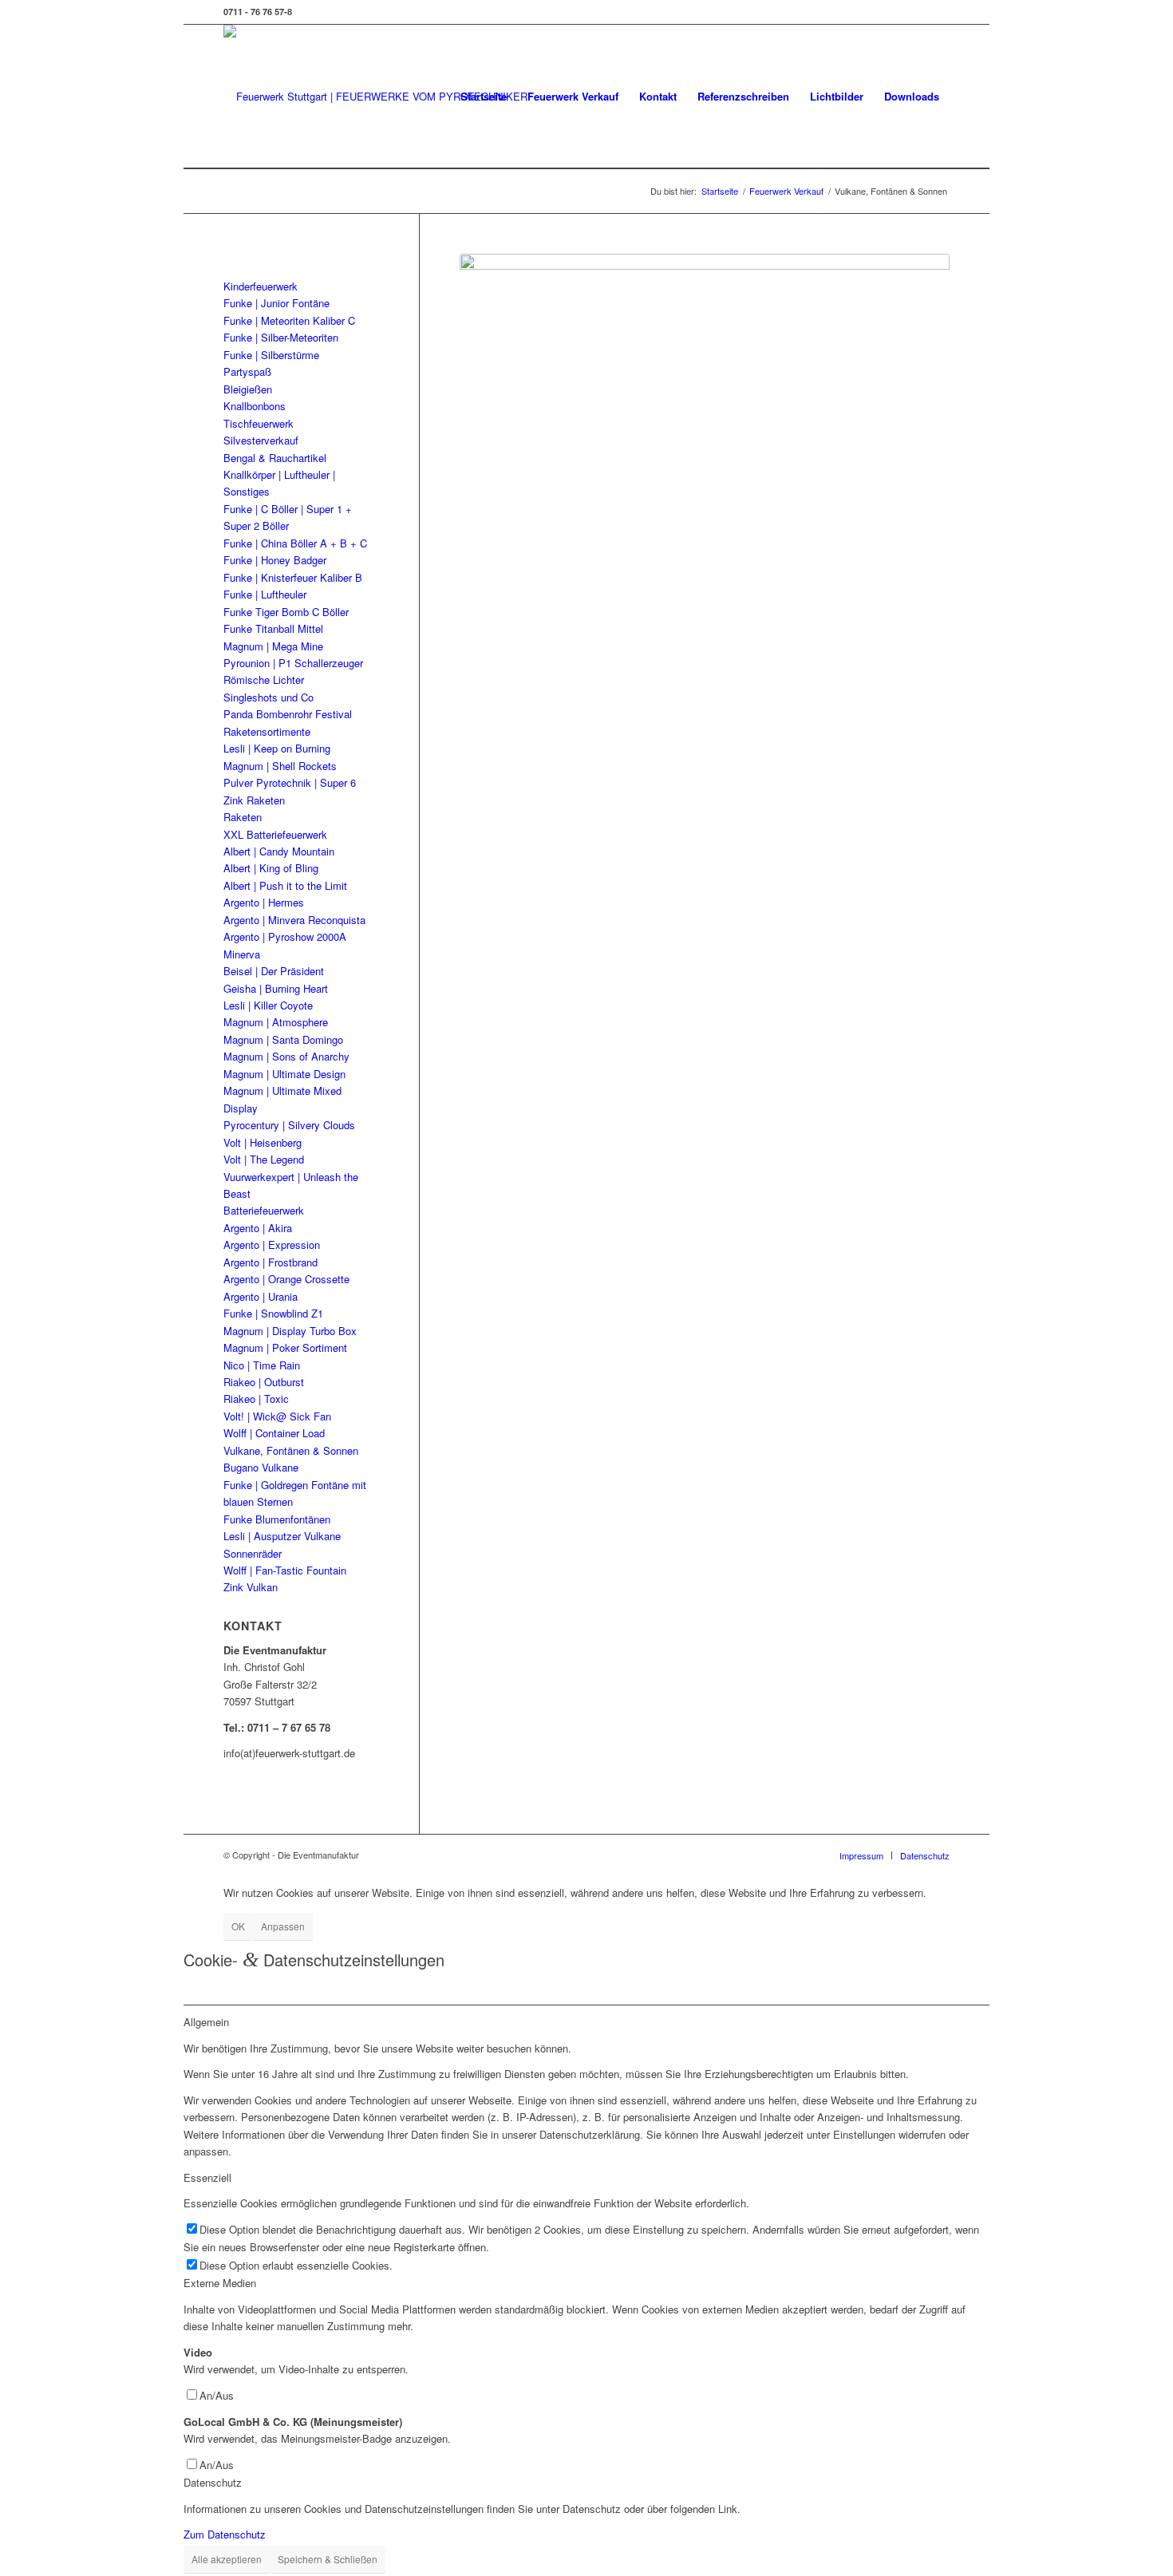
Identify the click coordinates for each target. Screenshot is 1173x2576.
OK (238, 1926)
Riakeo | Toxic (256, 1399)
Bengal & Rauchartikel (275, 458)
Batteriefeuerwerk (264, 1210)
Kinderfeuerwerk (261, 286)
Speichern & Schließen (328, 2559)
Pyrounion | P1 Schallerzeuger (293, 663)
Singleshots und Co (269, 697)
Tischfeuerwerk (259, 423)
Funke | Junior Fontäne (276, 303)
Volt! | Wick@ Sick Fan (277, 1416)
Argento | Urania (261, 1296)
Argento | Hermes (264, 902)
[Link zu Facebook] (938, 12)
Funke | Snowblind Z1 (273, 1313)
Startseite (484, 96)
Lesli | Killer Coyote (268, 1005)
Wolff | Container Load (274, 1433)
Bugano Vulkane (261, 1467)
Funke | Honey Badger (275, 560)
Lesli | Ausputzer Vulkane (282, 1536)
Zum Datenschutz (225, 2534)
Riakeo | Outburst (264, 1382)
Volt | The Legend (264, 1159)
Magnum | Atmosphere (276, 1022)
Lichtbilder (837, 96)
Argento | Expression (272, 1245)
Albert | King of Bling (271, 868)
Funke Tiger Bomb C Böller (286, 612)
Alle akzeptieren (227, 2559)
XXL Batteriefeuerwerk (275, 834)
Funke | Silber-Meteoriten (281, 337)
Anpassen (283, 1926)
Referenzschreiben (743, 96)
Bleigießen (248, 389)
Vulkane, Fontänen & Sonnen (291, 1450)
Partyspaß (247, 371)
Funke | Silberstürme (271, 355)
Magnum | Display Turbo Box (290, 1331)
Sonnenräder (253, 1553)
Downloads (912, 96)
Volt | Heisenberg (263, 1142)
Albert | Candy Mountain (279, 851)
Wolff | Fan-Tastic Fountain (285, 1570)
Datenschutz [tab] (213, 2482)
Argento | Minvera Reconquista (294, 920)
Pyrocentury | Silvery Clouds (289, 1125)
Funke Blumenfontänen (277, 1519)
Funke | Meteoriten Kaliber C (289, 320)
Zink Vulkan (251, 1587)
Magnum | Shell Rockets (280, 766)
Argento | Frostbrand (271, 1262)
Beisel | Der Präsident (274, 971)
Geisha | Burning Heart (276, 988)
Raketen (243, 817)
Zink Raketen (254, 800)
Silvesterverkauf (261, 440)
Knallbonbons (255, 406)
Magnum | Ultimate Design (284, 1074)
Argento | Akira (258, 1228)
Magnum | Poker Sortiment (285, 1347)
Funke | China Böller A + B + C (295, 543)
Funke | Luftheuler (265, 594)
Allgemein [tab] (206, 2022)
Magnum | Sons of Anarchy (286, 1056)
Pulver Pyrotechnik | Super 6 (290, 782)
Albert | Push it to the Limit (285, 885)
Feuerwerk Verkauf (573, 96)
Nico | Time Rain (262, 1365)
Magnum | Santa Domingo (283, 1039)
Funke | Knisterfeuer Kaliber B (293, 577)
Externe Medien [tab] (220, 2283)
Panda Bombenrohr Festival (288, 714)
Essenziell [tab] (207, 2177)
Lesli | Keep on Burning (277, 748)
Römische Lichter (264, 680)
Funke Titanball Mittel (273, 628)
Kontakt (658, 96)
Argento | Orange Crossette (286, 1279)
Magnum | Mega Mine (273, 646)
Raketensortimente (267, 731)
